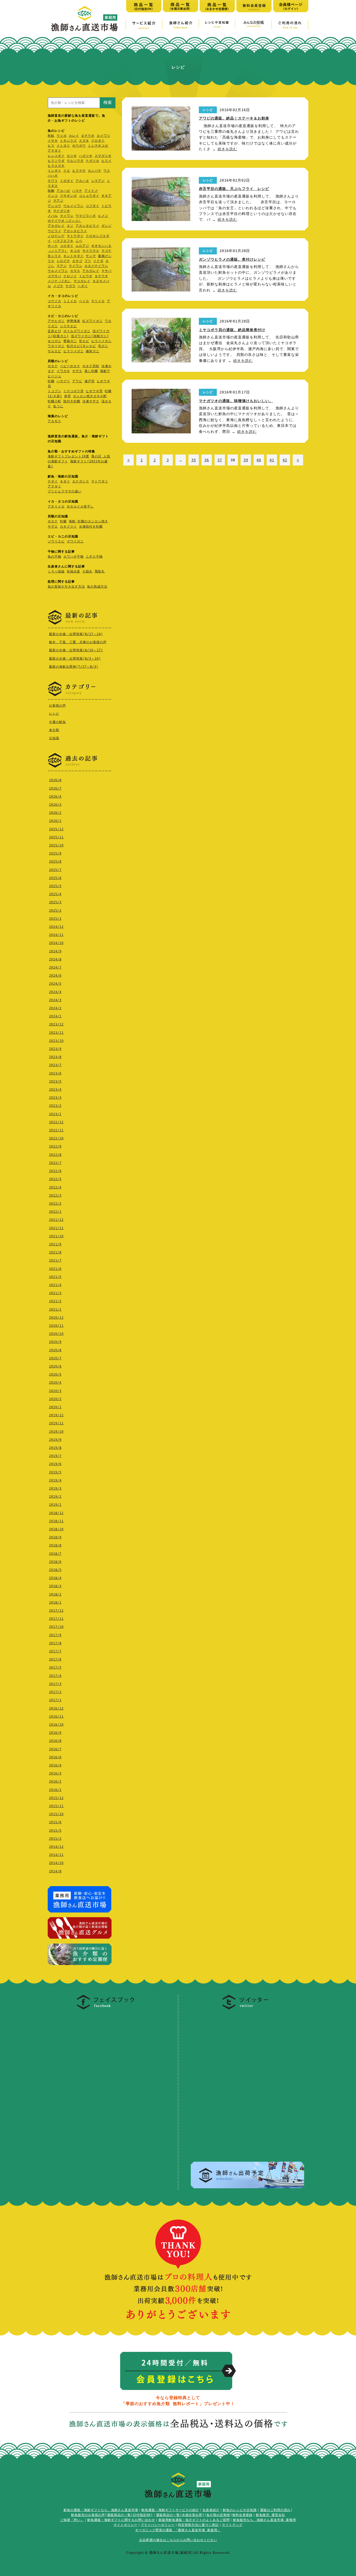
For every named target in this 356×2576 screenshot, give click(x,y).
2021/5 (55, 1277)
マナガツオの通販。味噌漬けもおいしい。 (236, 401)
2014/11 (56, 1855)
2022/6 (55, 1171)
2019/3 (55, 1489)
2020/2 (55, 1399)
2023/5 (55, 1081)
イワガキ (63, 371)
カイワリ (103, 136)
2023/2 (55, 1106)
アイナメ (91, 191)
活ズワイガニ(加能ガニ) (90, 336)
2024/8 (55, 959)
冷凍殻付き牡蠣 (91, 527)
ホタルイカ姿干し (80, 506)
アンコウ (54, 206)
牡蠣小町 (54, 401)
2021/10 (56, 1236)
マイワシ (67, 216)
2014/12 (56, 1847)
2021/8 (55, 1252)
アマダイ (54, 151)
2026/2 (55, 813)
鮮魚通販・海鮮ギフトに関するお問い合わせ (121, 2520)
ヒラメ (106, 161)
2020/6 (55, 1366)
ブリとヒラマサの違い (65, 491)
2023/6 (55, 1073)
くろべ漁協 (56, 571)
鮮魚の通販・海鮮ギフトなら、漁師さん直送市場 (101, 2510)
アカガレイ (56, 226)
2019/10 (56, 1432)
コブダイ (93, 206)
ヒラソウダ (56, 161)
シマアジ (98, 181)
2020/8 (55, 1350)
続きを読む (227, 149)
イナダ (98, 261)
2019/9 (55, 1440)
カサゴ (77, 261)
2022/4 (55, 1187)
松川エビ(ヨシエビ (81, 346)
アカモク (54, 421)
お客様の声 (57, 706)
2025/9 (55, 853)
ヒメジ (103, 216)
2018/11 (56, 1521)
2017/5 (55, 1667)
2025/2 (55, 911)
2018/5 (55, 1570)
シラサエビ (68, 326)
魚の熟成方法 (97, 587)
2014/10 (56, 1863)
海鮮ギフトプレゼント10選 (68, 456)
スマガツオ (103, 156)
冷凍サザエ (91, 401)
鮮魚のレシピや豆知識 (240, 2510)
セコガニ (54, 341)
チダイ (53, 481)
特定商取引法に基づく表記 (198, 2525)
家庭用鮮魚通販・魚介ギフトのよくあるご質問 (194, 2520)
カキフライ (68, 527)
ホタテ (53, 366)
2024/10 (56, 943)
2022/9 (55, 1146)
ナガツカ (93, 161)
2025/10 (56, 845)
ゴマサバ (54, 276)
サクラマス (91, 251)
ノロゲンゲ (56, 236)
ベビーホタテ (70, 366)
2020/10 (56, 1334)
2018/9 (55, 1537)
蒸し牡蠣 (91, 371)
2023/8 (55, 1057)
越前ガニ (93, 351)
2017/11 (56, 1619)
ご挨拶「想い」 (72, 2520)
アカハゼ (63, 191)
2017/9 (55, 1635)
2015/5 (55, 1831)
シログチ (63, 261)
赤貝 (67, 396)
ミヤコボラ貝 (73, 391)
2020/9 (55, 1342)
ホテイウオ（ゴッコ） (65, 221)
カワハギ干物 (73, 557)
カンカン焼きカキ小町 (90, 396)
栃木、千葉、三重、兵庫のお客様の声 (78, 642)
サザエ (77, 371)
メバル (53, 216)
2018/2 (55, 1594)
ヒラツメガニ (101, 341)
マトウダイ (75, 236)
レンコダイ (56, 156)
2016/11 (56, 1717)
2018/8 (55, 1545)
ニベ (79, 241)
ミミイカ (70, 301)
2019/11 (56, 1423)
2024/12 (56, 927)
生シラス (54, 256)
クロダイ (98, 141)
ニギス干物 (94, 557)
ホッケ (53, 246)
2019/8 (55, 1448)
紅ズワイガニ (93, 321)
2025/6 (55, 878)
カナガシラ (81, 481)
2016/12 (56, 1708)
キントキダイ (73, 256)
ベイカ (84, 301)
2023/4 (55, 1090)
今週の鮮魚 (57, 722)
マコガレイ (82, 281)
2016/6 (55, 1757)
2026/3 (55, 805)
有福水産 (73, 571)
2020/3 (55, 1391)
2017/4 (55, 1676)
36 (207, 460)
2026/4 (55, 797)
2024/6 (55, 976)
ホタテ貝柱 (91, 366)
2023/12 (56, 1024)
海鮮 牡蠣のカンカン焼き (88, 521)
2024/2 (55, 1008)
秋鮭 (51, 136)
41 (272, 460)
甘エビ (84, 341)
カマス (75, 271)
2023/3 (55, 1098)
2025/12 (56, 829)
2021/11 (56, 1228)
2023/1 (55, 1114)
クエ (67, 171)
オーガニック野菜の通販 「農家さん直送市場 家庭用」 (178, 2530)
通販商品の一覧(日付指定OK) (130, 2515)
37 (220, 460)
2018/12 (56, 1513)
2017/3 (55, 1684)
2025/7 (55, 870)
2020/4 (55, 1383)
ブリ (88, 261)
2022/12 (56, 1122)
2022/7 (55, 1163)
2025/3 (55, 902)
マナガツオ (62, 211)
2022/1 (55, 1212)
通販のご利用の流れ (275, 2510)
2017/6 (55, 1659)
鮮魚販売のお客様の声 (88, 2515)
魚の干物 (54, 557)
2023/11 (56, 1033)
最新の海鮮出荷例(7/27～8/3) (74, 667)
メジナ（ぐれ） (60, 281)
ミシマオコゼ (98, 146)
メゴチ (58, 286)
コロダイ (67, 246)
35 (194, 460)
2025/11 (56, 837)
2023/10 (56, 1041)
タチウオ (88, 136)
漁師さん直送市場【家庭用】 (84, 19)
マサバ (106, 271)
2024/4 (55, 992)
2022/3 (55, 1196)
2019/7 (55, 1456)
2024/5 (55, 984)
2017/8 (55, 1643)
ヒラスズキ (56, 166)
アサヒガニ (56, 321)
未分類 (54, 730)
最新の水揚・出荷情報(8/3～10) (75, 659)
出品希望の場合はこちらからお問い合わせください (178, 2540)
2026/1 (55, 821)
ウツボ (62, 136)
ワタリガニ (56, 346)
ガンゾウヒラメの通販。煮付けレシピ (232, 259)
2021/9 (55, 1244)
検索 (108, 102)
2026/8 (55, 780)
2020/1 (55, 1407)
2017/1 (55, 1700)
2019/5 (55, 1472)
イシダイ (54, 171)
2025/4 (55, 894)
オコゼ (75, 251)
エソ (70, 226)
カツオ (72, 156)
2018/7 (55, 1554)
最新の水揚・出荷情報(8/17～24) (76, 634)
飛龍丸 (100, 571)
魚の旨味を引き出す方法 (66, 587)
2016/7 (55, 1749)
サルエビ (54, 351)
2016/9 (55, 1733)
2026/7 (55, 788)
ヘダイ (83, 286)
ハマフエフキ (63, 241)
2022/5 (55, 1179)
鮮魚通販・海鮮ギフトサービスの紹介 (170, 2510)
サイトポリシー (125, 2525)
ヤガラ (70, 286)
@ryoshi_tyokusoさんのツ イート (223, 2016)
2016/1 (55, 1790)
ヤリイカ (98, 301)
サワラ (53, 181)
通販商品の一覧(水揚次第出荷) (180, 2515)
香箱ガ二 (70, 341)
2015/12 (56, 1798)
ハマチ (77, 191)
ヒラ (51, 146)
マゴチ (106, 251)
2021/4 (55, 1285)
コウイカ (54, 301)
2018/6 (55, 1562)
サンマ (91, 256)
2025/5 (55, 886)
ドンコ (53, 196)
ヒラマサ (79, 171)
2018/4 (55, 1578)
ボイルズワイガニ (77, 331)
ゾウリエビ (56, 541)
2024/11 (56, 935)
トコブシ (54, 391)
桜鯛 (51, 191)
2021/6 (55, 1269)
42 (285, 460)
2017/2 (55, 1692)
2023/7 (55, 1065)
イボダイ (67, 181)
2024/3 (55, 1000)
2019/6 (55, 1464)
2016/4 (55, 1765)
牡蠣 (51, 381)
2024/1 (55, 1016)
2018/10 (56, 1529)
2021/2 (55, 1301)
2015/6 (55, 1822)
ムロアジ (82, 246)
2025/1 (55, 919)
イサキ (53, 141)
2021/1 (55, 1310)
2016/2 (55, 1782)
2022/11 (56, 1130)
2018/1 (55, 1603)
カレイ (74, 136)
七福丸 (87, 571)
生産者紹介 (211, 2510)
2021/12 (56, 1220)
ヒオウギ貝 (94, 391)
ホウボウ (79, 146)
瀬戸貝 (90, 381)
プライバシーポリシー (158, 2525)
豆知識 (54, 738)
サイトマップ (232, 2525)
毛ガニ (103, 346)
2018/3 (55, 1586)
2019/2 (55, 1497)
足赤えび (54, 331)
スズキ (84, 141)
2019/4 (55, 1480)
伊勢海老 (73, 321)
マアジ (58, 201)
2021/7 (55, 1260)
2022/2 (55, 1204)
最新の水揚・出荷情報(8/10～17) (76, 650)
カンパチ (95, 171)
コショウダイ (89, 196)
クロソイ (70, 276)
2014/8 (55, 1871)
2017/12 (56, 1611)
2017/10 (56, 1627)
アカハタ (82, 181)
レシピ (54, 714)
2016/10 (56, 1725)
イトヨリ (63, 146)
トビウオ (86, 276)
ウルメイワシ (73, 206)
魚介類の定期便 (218, 2515)
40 (259, 460)
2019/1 (55, 1505)
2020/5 (55, 1374)
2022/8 (55, 1155)
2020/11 (56, 1326)
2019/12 (56, 1415)
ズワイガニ (75, 541)
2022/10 (56, 1138)
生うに (58, 406)
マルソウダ (75, 161)
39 (246, 460)
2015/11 (56, 1806)
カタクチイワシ (96, 266)
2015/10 (56, 1814)
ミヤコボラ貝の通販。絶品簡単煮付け (232, 330)
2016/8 (55, 1741)
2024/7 (55, 967)
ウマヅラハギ (86, 216)
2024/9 (55, 951)
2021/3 (55, 1293)
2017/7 (55, 1651)
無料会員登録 (242, 2515)
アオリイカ (56, 506)
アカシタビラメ (87, 226)
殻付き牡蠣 (72, 401)
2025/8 (55, 862)
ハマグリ (63, 381)
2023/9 (55, 1049)
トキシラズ (68, 141)
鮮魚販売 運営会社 (271, 2515)
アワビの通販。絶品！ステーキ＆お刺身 (234, 118)
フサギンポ (68, 196)
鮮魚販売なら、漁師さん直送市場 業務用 (265, 2520)
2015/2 (55, 1839)
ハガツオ (86, 156)
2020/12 (56, 1318)
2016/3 (55, 1773)
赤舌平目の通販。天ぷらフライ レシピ (234, 189)
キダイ (65, 481)
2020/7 (55, 1358)
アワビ (77, 381)
